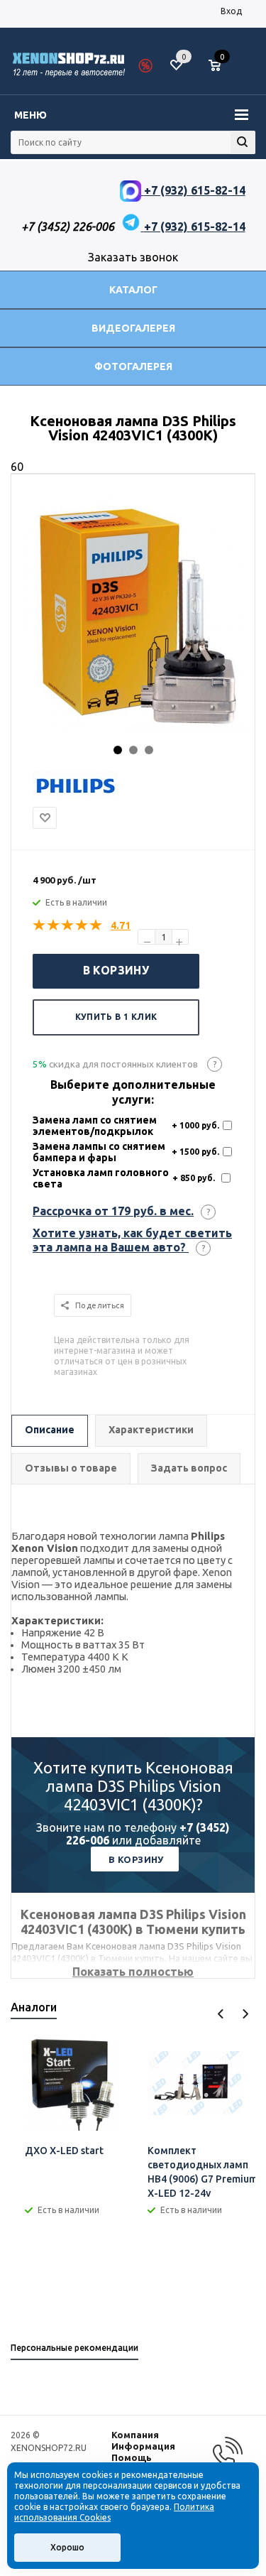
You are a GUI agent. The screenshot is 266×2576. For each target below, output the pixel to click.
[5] (96, 925)
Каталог (133, 290)
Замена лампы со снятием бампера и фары (99, 1152)
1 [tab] (118, 750)
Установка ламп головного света (101, 1178)
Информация (143, 2446)
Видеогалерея (133, 328)
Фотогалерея (133, 366)
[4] (82, 925)
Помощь (132, 2457)
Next (245, 2014)
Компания (135, 2435)
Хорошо (67, 2547)
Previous (221, 2014)
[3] (68, 925)
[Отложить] (45, 818)
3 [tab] (149, 750)
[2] (54, 925)
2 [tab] (133, 750)
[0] (220, 66)
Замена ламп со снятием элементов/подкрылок (95, 1126)
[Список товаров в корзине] (222, 71)
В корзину (116, 970)
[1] (40, 925)
